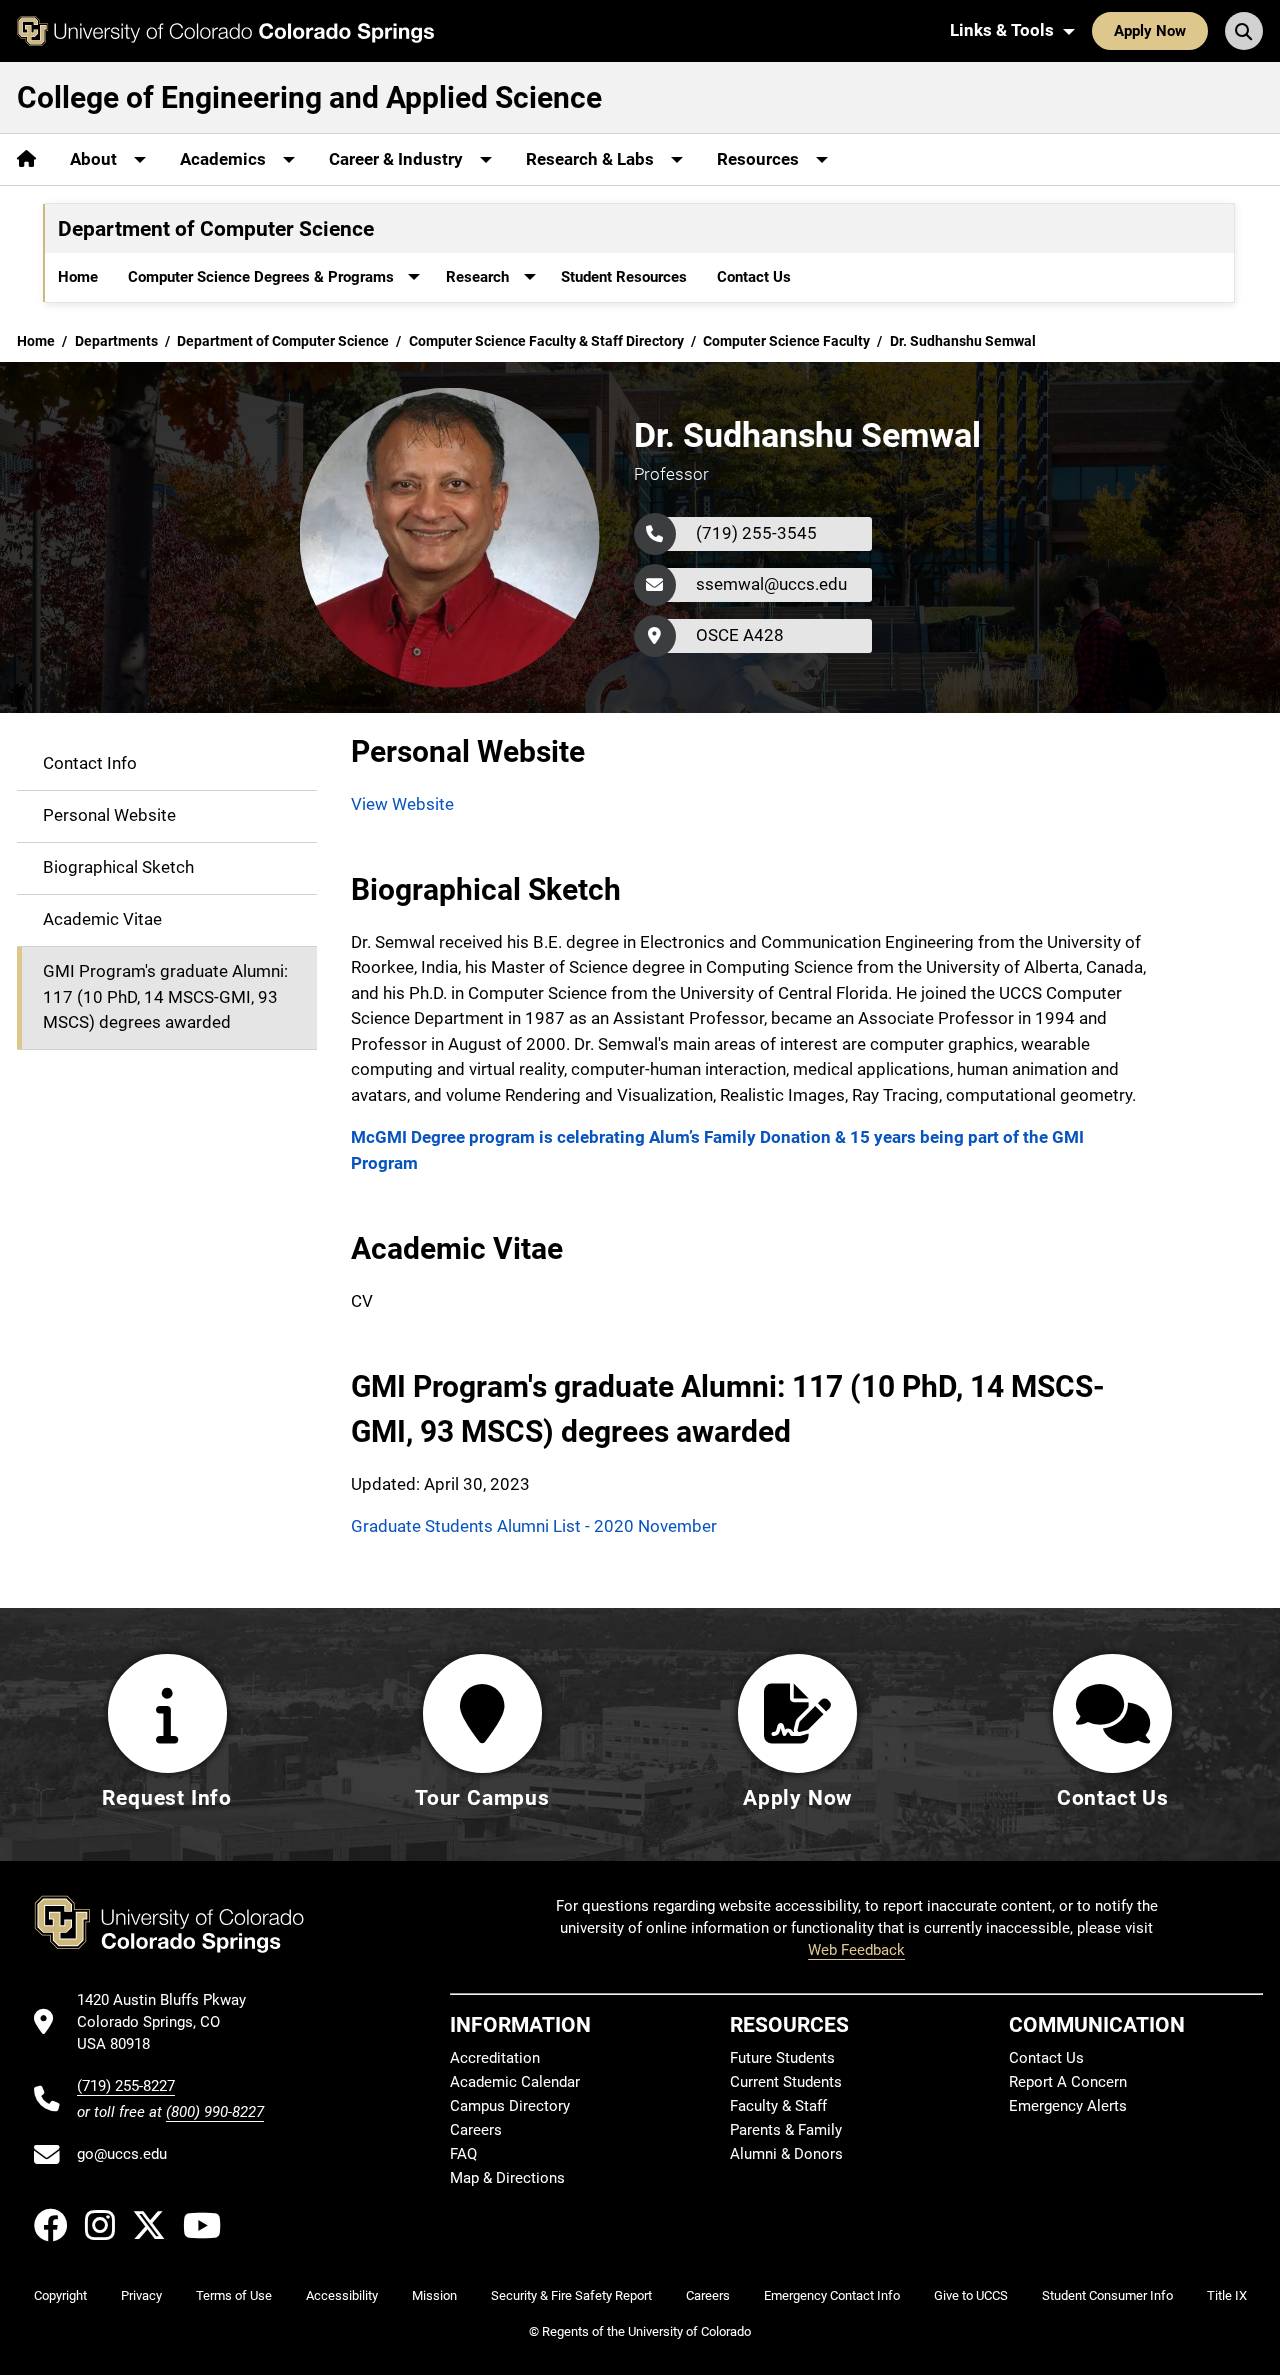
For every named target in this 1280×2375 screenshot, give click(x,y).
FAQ (463, 2154)
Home (78, 277)
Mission (434, 2295)
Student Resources (624, 277)
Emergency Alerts (1068, 2106)
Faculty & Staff (778, 2106)
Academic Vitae (102, 919)
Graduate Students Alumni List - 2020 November (534, 1526)
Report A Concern (1068, 2082)
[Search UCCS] (1244, 31)
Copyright (60, 2295)
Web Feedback (856, 1950)
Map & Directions (507, 2178)
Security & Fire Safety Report (571, 2295)
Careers (476, 2130)
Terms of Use (234, 2295)
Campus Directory (510, 2106)
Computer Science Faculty (786, 341)
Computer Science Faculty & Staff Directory (546, 341)
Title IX (1227, 2295)
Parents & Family (786, 2130)
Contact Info (90, 763)
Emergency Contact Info (832, 2295)
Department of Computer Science (283, 341)
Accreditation (495, 2058)
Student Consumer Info (1107, 2295)
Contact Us (754, 277)
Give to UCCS (971, 2295)
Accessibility (342, 2295)
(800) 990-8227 (215, 2112)
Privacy (141, 2295)
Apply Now (1150, 31)
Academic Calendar (515, 2082)
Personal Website (109, 815)
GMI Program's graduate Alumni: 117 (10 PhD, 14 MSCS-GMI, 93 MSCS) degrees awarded (165, 996)
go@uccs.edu (122, 2154)
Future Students (782, 2058)
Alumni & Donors (786, 2154)
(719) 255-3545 (756, 533)
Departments (116, 341)
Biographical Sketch (118, 867)
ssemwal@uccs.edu (771, 584)
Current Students (786, 2082)
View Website (402, 804)
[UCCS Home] (225, 31)
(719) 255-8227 (126, 2086)
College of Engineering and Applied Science (309, 97)
